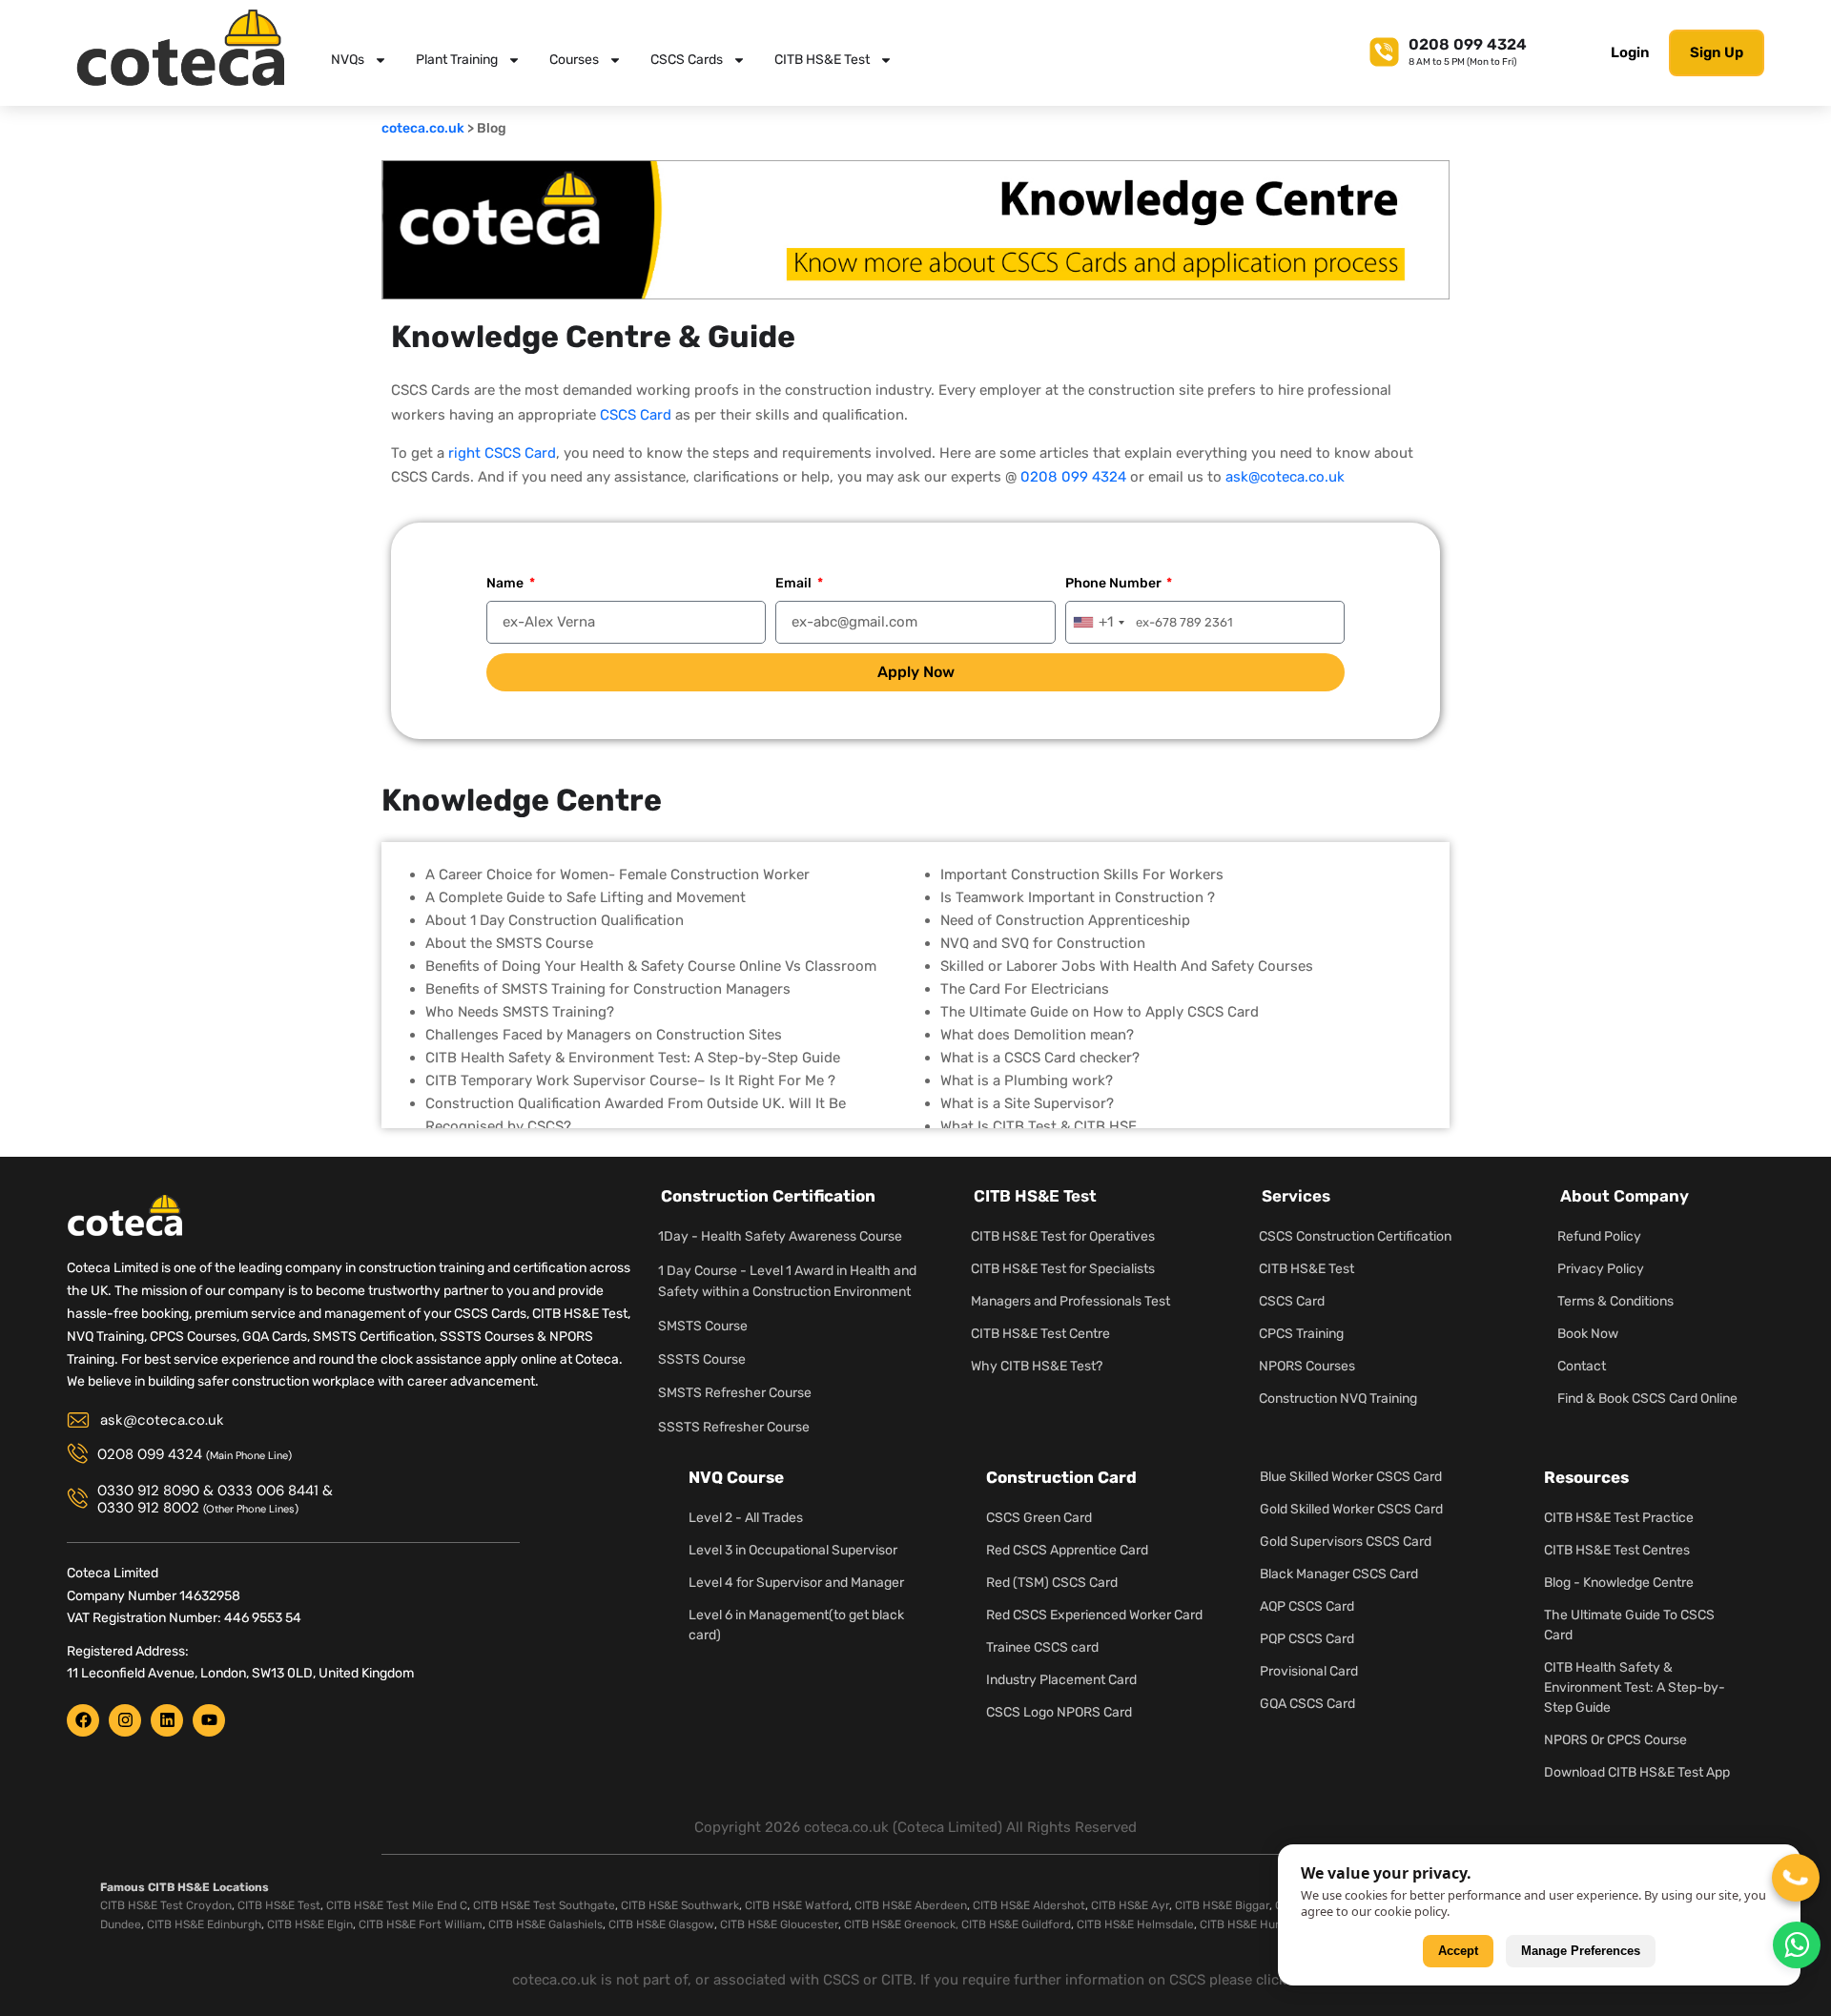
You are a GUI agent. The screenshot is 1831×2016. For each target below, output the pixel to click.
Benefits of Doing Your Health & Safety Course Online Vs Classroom (651, 966)
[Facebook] (83, 1720)
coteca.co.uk (423, 128)
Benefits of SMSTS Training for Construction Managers (608, 989)
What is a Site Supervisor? (1027, 1103)
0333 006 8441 (268, 1491)
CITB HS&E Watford (797, 1905)
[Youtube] (209, 1720)
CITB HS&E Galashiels (545, 1924)
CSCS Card (636, 415)
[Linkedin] (167, 1720)
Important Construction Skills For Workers (1082, 874)
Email (795, 583)
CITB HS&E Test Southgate (544, 1905)
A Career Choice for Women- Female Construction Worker (617, 874)
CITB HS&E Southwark (680, 1905)
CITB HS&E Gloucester (779, 1924)
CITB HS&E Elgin (310, 1924)
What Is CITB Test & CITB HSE (1039, 1126)
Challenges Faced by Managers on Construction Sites (604, 1035)
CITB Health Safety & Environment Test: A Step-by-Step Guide (633, 1058)
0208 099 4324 (1468, 44)
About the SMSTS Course (509, 943)
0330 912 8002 (148, 1508)
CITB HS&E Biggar (1222, 1905)
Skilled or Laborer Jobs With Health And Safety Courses (1127, 966)
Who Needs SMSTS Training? (520, 1012)
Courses (574, 60)
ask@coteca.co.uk (1285, 477)
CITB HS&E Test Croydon (166, 1905)
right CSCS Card (502, 453)
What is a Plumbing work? (1027, 1080)
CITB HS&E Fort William (421, 1924)
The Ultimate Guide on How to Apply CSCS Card (1100, 1012)
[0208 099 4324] (1384, 49)
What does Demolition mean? (1037, 1035)
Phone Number (1115, 583)
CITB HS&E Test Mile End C (397, 1905)
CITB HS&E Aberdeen (911, 1905)
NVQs (348, 60)
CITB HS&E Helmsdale (1135, 1924)
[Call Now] (1796, 1878)
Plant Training (457, 60)
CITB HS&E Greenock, (901, 1924)
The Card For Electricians (1025, 989)
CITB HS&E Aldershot (1029, 1905)
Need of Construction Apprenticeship (1065, 920)
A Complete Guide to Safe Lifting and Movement (586, 897)
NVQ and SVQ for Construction (1043, 943)
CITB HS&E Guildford (1016, 1924)
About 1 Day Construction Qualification (555, 920)
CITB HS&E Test (822, 60)
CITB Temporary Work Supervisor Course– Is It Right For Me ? (630, 1080)
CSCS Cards (687, 60)
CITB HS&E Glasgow (661, 1924)
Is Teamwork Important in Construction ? (1078, 897)
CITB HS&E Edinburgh (204, 1924)
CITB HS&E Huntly (1247, 1924)
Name (506, 583)
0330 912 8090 (148, 1491)
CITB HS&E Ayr (1130, 1905)
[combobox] (1098, 622)
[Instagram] (125, 1720)
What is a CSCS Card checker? (1040, 1058)
